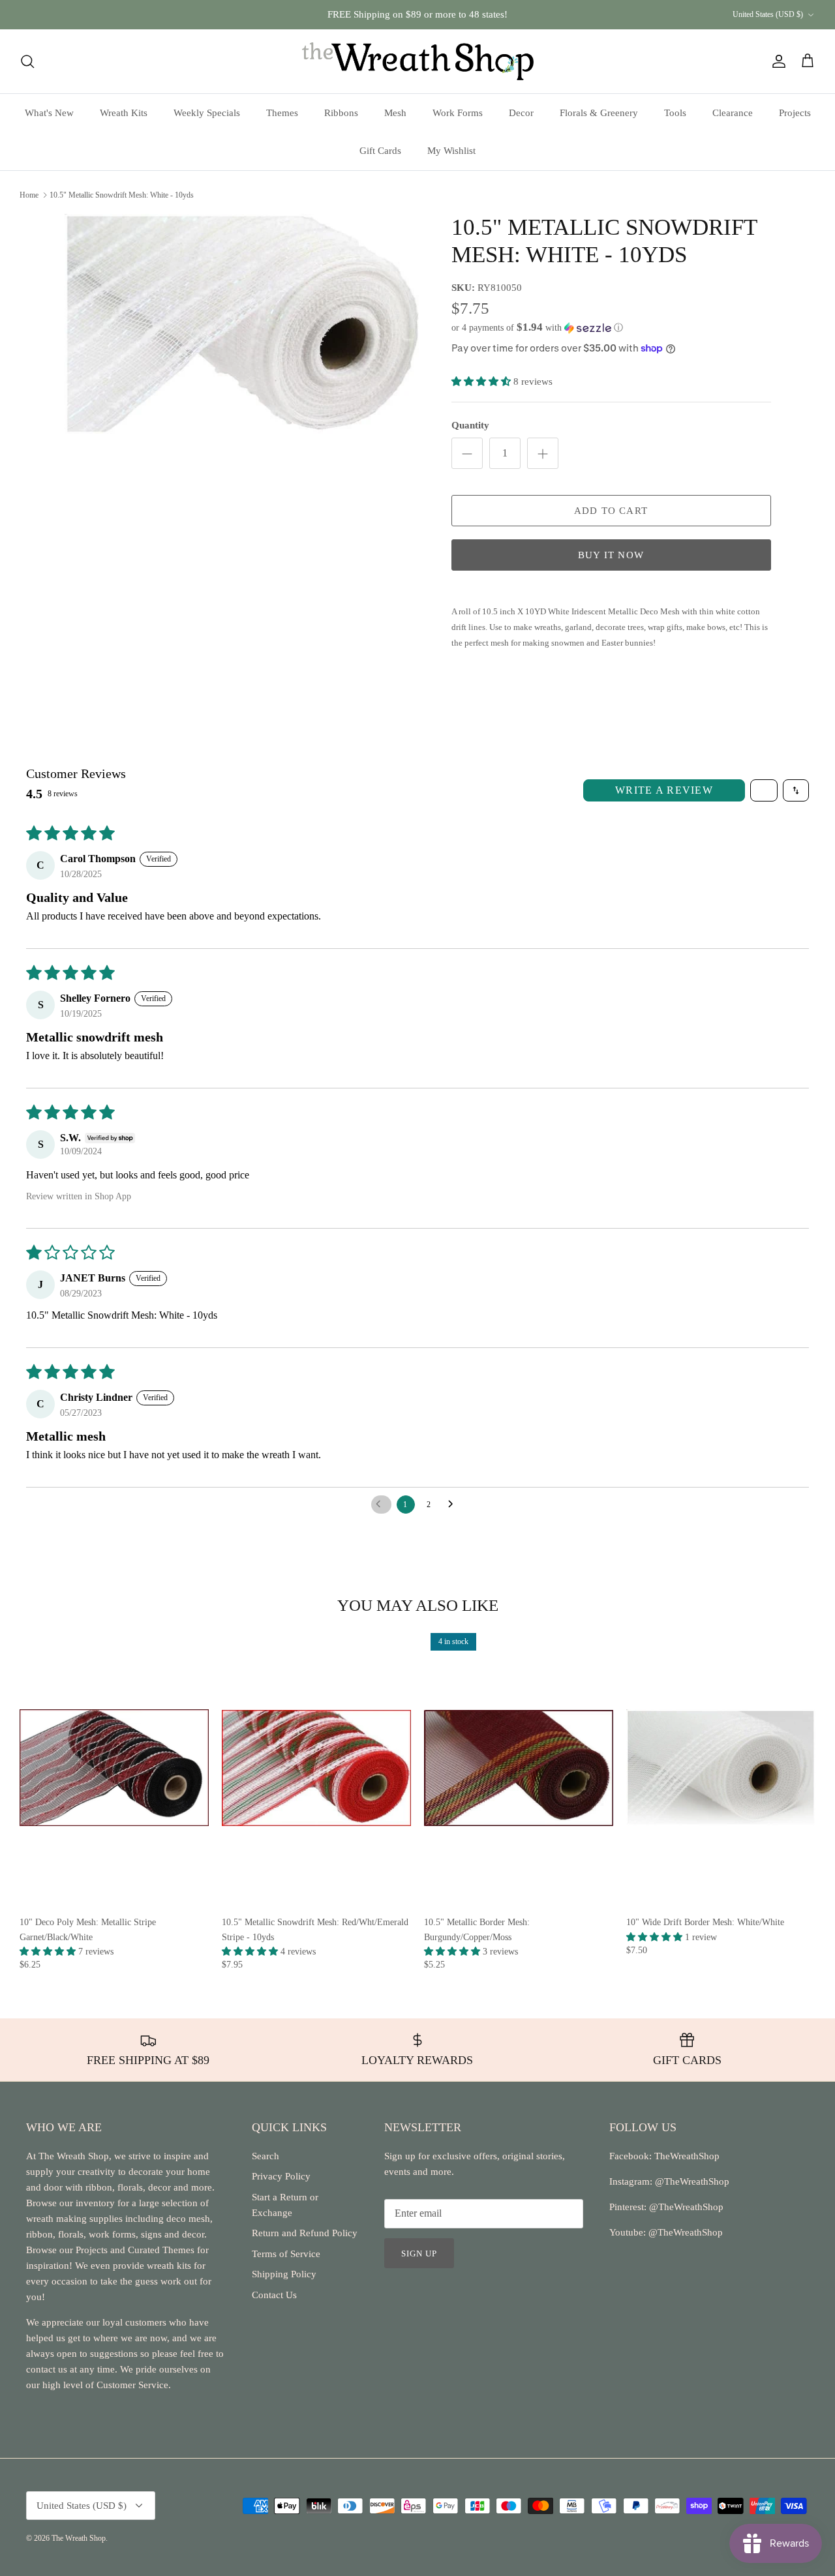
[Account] (776, 61)
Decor (521, 113)
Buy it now (611, 555)
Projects (795, 113)
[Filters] (764, 790)
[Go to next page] (454, 1505)
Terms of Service (286, 2254)
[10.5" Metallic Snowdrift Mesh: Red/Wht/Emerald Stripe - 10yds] (316, 1768)
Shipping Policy (284, 2274)
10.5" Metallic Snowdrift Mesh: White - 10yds (122, 195)
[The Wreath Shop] (418, 61)
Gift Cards (380, 151)
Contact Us (274, 2295)
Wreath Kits (124, 113)
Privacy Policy (281, 2176)
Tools (675, 113)
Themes (282, 113)
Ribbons (341, 113)
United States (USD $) (768, 14)
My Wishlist (451, 151)
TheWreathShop (687, 2156)
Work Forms (458, 113)
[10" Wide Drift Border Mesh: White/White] (721, 1768)
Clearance (733, 113)
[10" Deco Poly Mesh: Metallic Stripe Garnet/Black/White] (114, 1768)
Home (29, 195)
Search (266, 2156)
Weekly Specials (207, 113)
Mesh (395, 113)
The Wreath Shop (79, 2538)
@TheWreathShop (685, 2207)
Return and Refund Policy (305, 2233)
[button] (537, 328)
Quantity (470, 425)
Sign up (419, 2254)
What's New (49, 113)
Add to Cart (611, 511)
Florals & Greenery (599, 113)
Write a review (664, 790)
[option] (244, 324)
